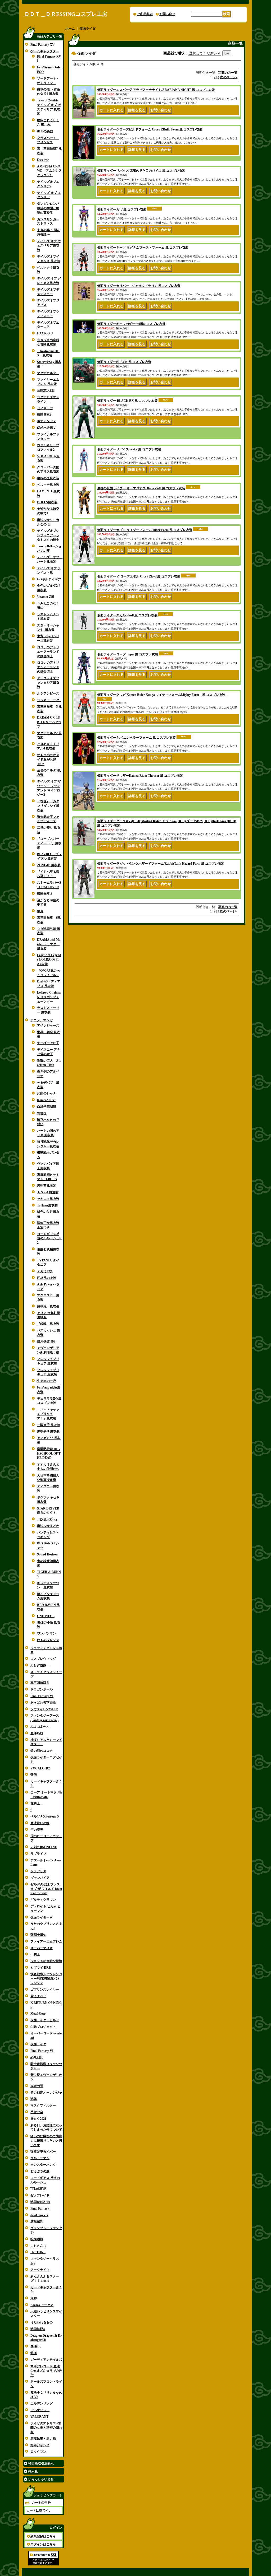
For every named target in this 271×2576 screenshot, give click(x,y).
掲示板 (33, 2471)
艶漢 (34, 2353)
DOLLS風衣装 (47, 502)
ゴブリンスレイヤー (45, 1990)
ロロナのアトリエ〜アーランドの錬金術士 (48, 652)
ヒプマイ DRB (41, 1968)
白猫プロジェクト (43, 2027)
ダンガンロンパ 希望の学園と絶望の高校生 (48, 208)
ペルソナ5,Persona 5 (45, 1816)
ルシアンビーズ (48, 693)
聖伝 (34, 1775)
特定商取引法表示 (41, 2463)
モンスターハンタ (43, 2165)
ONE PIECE (46, 1616)
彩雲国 (42, 1113)
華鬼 (40, 911)
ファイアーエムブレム (46, 1941)
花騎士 (37, 1803)
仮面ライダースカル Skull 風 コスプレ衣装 (127, 615)
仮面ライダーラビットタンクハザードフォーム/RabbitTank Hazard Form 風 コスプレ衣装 (161, 864)
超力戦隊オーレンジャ (46, 2093)
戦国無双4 (38, 2329)
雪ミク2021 (38, 2119)
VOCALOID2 (40, 1768)
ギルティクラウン (43, 1900)
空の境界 (37, 1830)
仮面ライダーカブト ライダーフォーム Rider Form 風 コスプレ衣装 (145, 530)
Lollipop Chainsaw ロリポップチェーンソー (49, 997)
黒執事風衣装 (47, 1186)
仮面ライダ (38, 2044)
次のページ (229, 77)
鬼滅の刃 (37, 2086)
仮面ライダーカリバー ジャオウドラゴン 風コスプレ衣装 (139, 286)
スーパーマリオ (42, 1948)
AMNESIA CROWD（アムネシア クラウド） (49, 171)
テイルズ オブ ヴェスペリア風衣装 (49, 246)
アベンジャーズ (48, 1026)
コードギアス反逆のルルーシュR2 (49, 1238)
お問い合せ (167, 14)
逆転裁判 (37, 2221)
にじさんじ (38, 2246)
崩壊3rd (36, 2346)
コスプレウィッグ (43, 1659)
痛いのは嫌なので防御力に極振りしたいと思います (46, 2141)
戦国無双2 (44, 414)
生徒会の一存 (47, 1381)
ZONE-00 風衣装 (49, 865)
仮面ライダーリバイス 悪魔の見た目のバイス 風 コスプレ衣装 (141, 171)
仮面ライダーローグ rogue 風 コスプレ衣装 (128, 654)
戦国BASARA (40, 2202)
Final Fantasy (40, 2209)
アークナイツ (40, 2270)
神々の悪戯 (45, 131)
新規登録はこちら (43, 2536)
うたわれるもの (42, 2322)
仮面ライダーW (42, 1917)
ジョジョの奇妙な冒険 (46, 1961)
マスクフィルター (43, 2105)
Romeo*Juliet (46, 1100)
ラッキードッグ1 (49, 700)
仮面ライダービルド (45, 2020)
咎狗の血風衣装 (48, 478)
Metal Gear (38, 2014)
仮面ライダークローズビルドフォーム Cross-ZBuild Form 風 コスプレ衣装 (150, 129)
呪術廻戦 (37, 2239)
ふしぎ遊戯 (40, 1665)
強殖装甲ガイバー (43, 2152)
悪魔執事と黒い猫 (43, 2439)
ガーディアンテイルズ (46, 2360)
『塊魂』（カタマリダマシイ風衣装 (48, 806)
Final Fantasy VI (42, 1696)
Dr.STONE (38, 2252)
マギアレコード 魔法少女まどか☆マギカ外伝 (46, 2371)
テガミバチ (45, 1271)
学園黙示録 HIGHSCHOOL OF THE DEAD (49, 1454)
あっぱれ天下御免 (43, 1703)
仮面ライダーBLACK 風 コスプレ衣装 (124, 362)
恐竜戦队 (37, 2057)
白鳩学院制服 (48, 1107)
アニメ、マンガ (42, 1020)
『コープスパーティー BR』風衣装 (49, 843)
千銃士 (35, 1954)
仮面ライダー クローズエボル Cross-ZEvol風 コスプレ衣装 (139, 576)
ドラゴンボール (42, 1689)
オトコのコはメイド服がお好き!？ (48, 760)
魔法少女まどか (48, 1526)
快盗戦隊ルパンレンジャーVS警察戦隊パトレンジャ (46, 1979)
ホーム (70, 29)
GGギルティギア (49, 579)
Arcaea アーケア (42, 2305)
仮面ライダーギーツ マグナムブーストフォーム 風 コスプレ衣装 (143, 248)
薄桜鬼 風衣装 (48, 1306)
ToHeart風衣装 (47, 1205)
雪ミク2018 (38, 1996)
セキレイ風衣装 (48, 1199)
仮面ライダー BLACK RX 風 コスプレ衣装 (127, 401)
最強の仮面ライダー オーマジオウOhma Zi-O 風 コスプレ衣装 (141, 488)
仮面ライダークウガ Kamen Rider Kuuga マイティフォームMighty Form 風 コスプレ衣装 (163, 695)
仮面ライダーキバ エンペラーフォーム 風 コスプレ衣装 (136, 738)
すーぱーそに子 (48, 1043)
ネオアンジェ (47, 421)
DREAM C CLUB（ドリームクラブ (49, 722)
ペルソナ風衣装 (48, 485)
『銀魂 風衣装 (48, 1324)
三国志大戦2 (46, 390)
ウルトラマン (40, 2158)
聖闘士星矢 (38, 1935)
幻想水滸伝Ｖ (47, 428)
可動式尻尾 (38, 2189)
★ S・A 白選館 (48, 1192)
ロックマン (38, 2452)
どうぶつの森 (40, 2171)
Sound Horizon (47, 1554)
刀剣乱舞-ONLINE (44, 1847)
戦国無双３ (45, 894)
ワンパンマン (47, 1633)
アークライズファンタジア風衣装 (48, 683)
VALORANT (39, 2417)
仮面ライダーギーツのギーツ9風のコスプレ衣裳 (131, 324)
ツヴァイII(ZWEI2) (44, 1709)
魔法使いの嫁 (40, 1823)
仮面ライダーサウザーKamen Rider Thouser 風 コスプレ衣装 (140, 776)
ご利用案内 (145, 14)
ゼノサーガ (45, 408)
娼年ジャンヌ (40, 2445)
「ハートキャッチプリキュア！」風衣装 (48, 1414)
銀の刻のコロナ (43, 1751)
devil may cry (39, 2215)
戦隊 (34, 2099)
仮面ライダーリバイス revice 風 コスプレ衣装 (129, 449)
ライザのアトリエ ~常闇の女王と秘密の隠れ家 (46, 2428)
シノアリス (38, 1871)
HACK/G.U (45, 333)
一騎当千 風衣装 (49, 1425)
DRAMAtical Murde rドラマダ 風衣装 (49, 944)
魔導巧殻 (37, 1733)
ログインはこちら (43, 2544)
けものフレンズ (48, 1640)
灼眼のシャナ (47, 1093)
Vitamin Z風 (46, 597)
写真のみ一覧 (228, 73)
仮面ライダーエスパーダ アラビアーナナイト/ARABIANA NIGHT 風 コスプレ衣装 (156, 90)
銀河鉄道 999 (46, 1341)
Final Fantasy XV (42, 45)
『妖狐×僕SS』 (48, 1519)
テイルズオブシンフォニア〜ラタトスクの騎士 (48, 535)
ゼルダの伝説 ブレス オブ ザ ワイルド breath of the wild (46, 1889)
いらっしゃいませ (41, 2479)
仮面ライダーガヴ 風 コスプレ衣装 (122, 209)
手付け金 (37, 2112)
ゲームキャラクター (45, 51)
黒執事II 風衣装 (48, 1431)
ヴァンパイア (40, 1878)
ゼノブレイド (40, 2195)
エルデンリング (42, 2403)
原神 (34, 2298)
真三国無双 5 (40, 1683)
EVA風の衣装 (47, 1278)
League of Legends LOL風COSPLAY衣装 (49, 959)
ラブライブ (38, 1854)
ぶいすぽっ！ (40, 2410)
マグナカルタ (48, 373)
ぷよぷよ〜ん (40, 1727)
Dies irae (43, 160)
